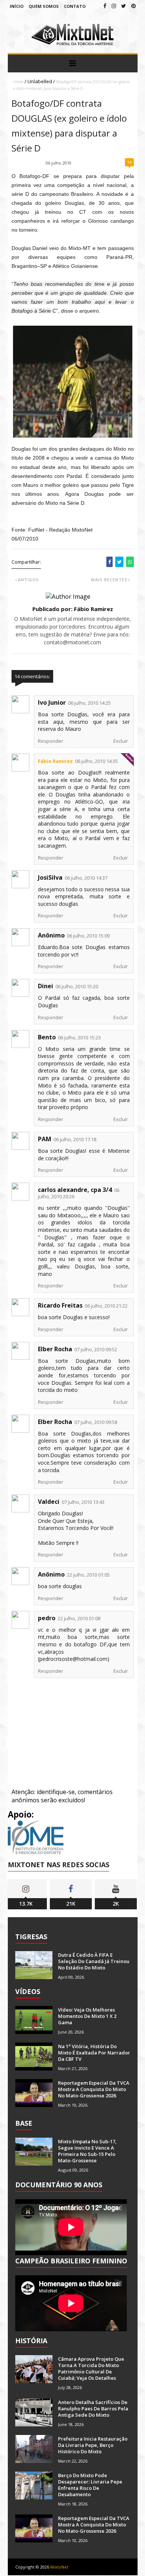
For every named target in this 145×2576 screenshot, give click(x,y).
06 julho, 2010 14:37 (86, 878)
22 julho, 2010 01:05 (88, 1575)
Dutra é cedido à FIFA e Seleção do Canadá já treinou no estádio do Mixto (94, 1961)
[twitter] (124, 6)
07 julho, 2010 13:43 (83, 1502)
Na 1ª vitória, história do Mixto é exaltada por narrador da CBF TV (94, 2053)
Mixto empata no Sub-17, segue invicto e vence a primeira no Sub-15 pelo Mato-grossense (87, 2151)
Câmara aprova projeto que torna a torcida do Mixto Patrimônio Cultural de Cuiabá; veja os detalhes (91, 2368)
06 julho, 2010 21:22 (106, 1306)
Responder (51, 741)
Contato (75, 6)
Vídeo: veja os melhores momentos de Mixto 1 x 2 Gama (87, 2016)
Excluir (121, 741)
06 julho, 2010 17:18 (75, 1139)
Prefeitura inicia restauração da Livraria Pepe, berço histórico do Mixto (93, 2445)
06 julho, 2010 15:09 (88, 936)
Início (17, 6)
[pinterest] (133, 6)
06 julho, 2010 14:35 (96, 761)
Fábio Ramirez (55, 761)
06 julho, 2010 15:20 (77, 986)
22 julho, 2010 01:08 (79, 1618)
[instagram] (114, 6)
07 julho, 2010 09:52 (96, 1349)
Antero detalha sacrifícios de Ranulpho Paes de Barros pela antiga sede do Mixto (93, 2408)
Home (18, 82)
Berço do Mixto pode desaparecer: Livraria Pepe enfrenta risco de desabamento (90, 2485)
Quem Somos (44, 6)
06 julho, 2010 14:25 (89, 703)
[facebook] (105, 6)
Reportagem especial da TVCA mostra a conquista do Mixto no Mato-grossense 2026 (94, 2089)
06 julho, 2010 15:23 (79, 1037)
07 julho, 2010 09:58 (96, 1422)
